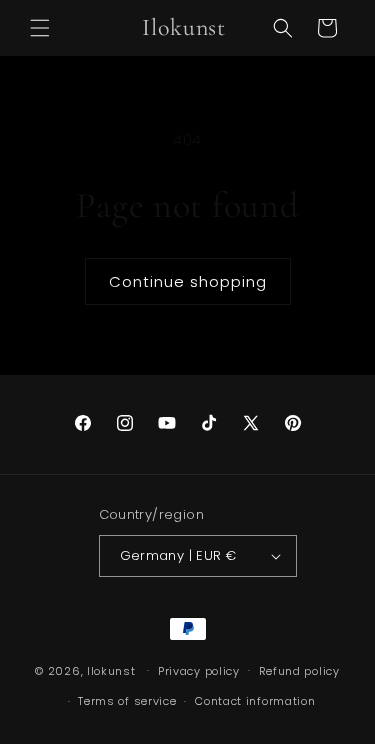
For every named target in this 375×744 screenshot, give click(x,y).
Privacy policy (199, 671)
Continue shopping (188, 281)
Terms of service (127, 701)
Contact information (255, 701)
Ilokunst (111, 670)
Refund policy (299, 671)
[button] (40, 28)
